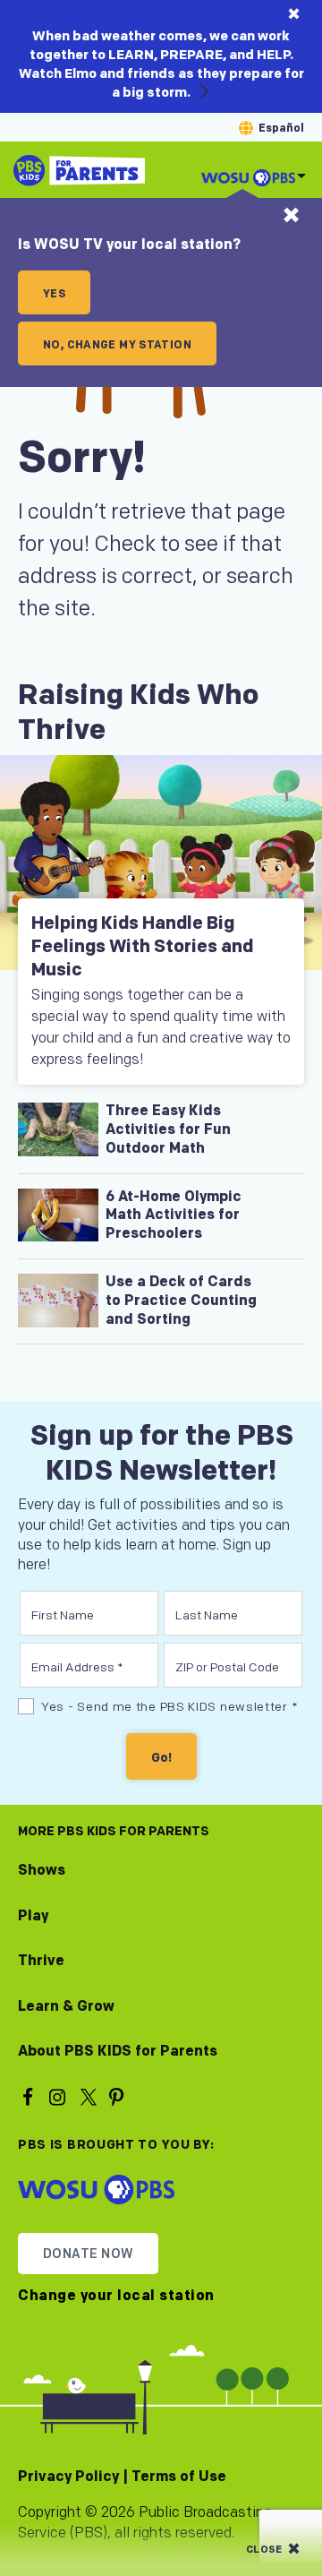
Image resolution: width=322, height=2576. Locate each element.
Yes (54, 294)
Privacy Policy (68, 2477)
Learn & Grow (66, 2007)
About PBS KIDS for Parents (118, 2052)
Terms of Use (179, 2477)
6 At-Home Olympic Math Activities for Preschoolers (174, 1216)
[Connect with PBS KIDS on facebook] (30, 2096)
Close (264, 2550)
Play (33, 1916)
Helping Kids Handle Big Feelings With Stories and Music (142, 947)
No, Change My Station (117, 345)
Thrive (41, 1961)
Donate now (88, 2254)
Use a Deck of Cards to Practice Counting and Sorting (181, 1301)
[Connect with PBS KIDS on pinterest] (119, 2096)
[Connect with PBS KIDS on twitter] (89, 2096)
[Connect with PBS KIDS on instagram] (60, 2096)
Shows (42, 1871)
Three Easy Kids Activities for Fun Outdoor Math (168, 1130)
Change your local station (116, 2297)
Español (281, 129)
